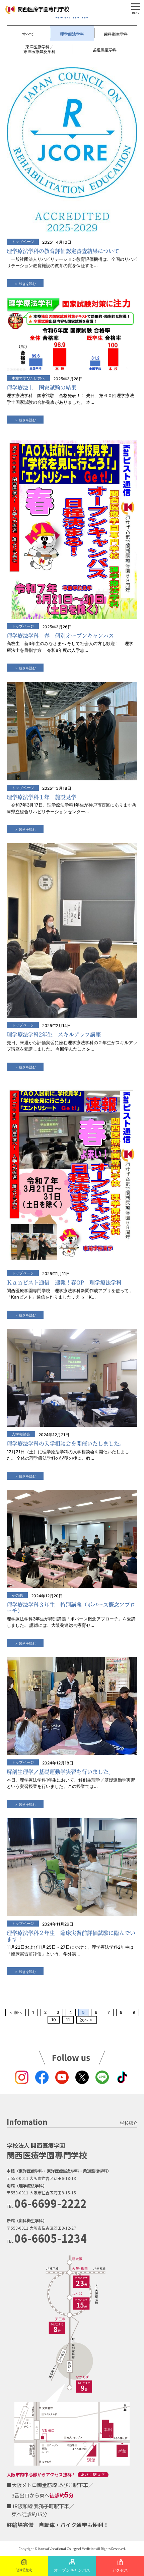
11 (68, 2020)
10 (54, 2020)
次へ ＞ (87, 2020)
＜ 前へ (16, 2012)
